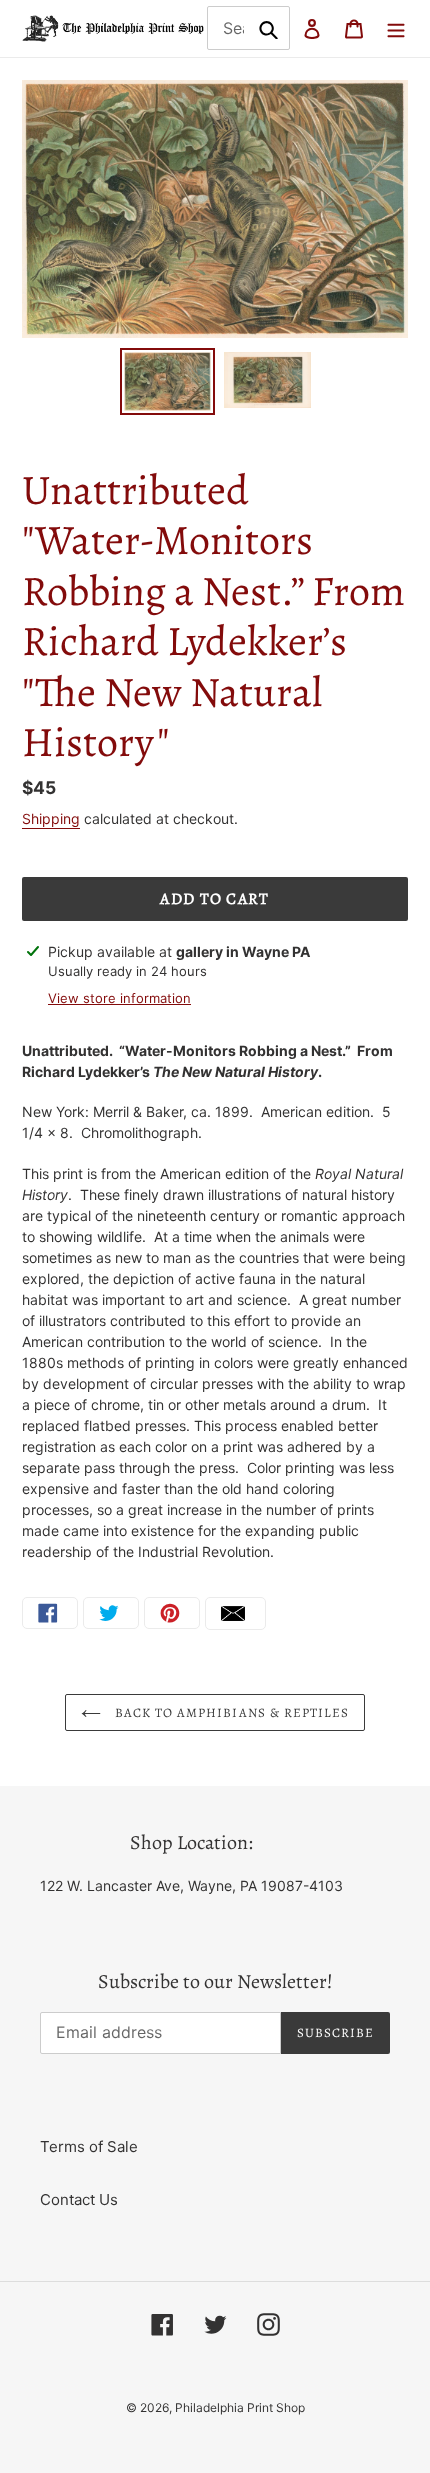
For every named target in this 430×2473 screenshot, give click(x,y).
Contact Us (79, 2199)
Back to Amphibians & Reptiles (230, 1712)
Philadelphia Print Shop (240, 2407)
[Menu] (396, 28)
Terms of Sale (89, 2146)
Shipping (51, 818)
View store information (119, 998)
